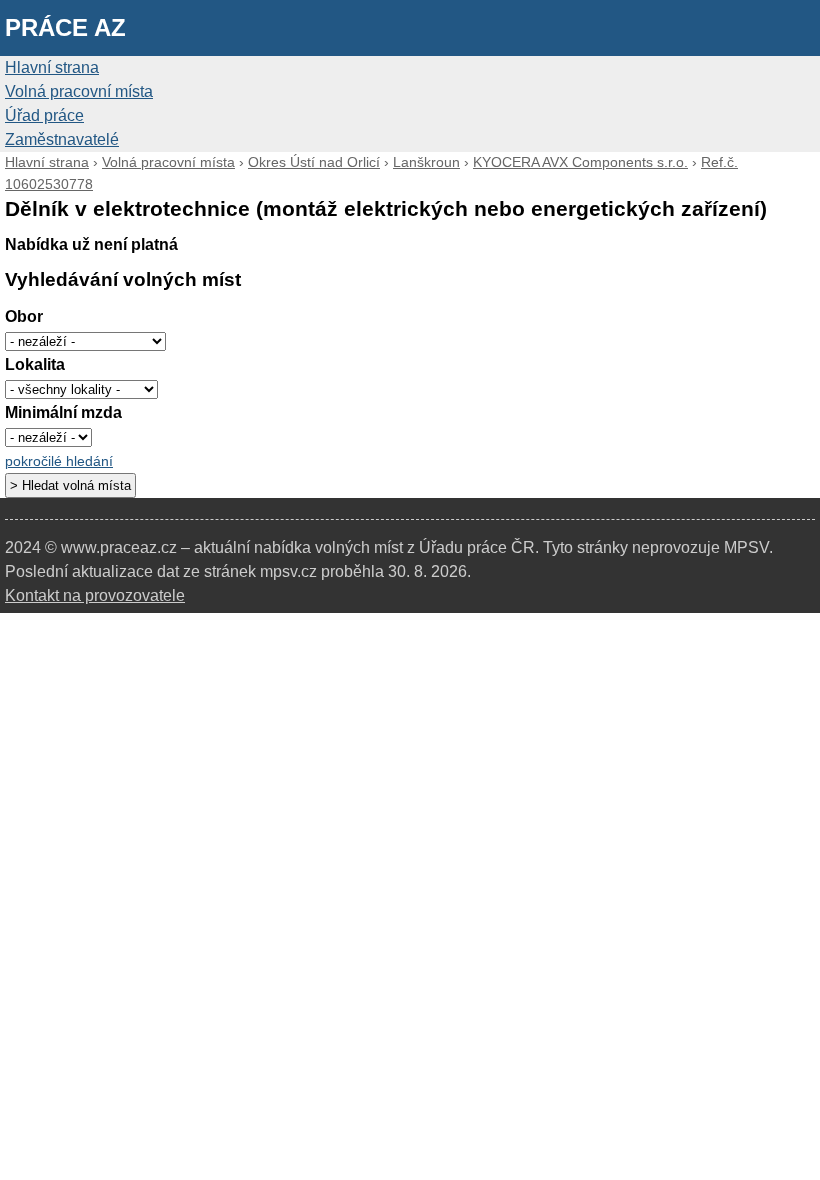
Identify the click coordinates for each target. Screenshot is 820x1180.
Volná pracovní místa (79, 91)
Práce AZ (65, 27)
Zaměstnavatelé (62, 139)
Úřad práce (44, 115)
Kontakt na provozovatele (95, 595)
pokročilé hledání (59, 461)
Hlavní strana (52, 67)
